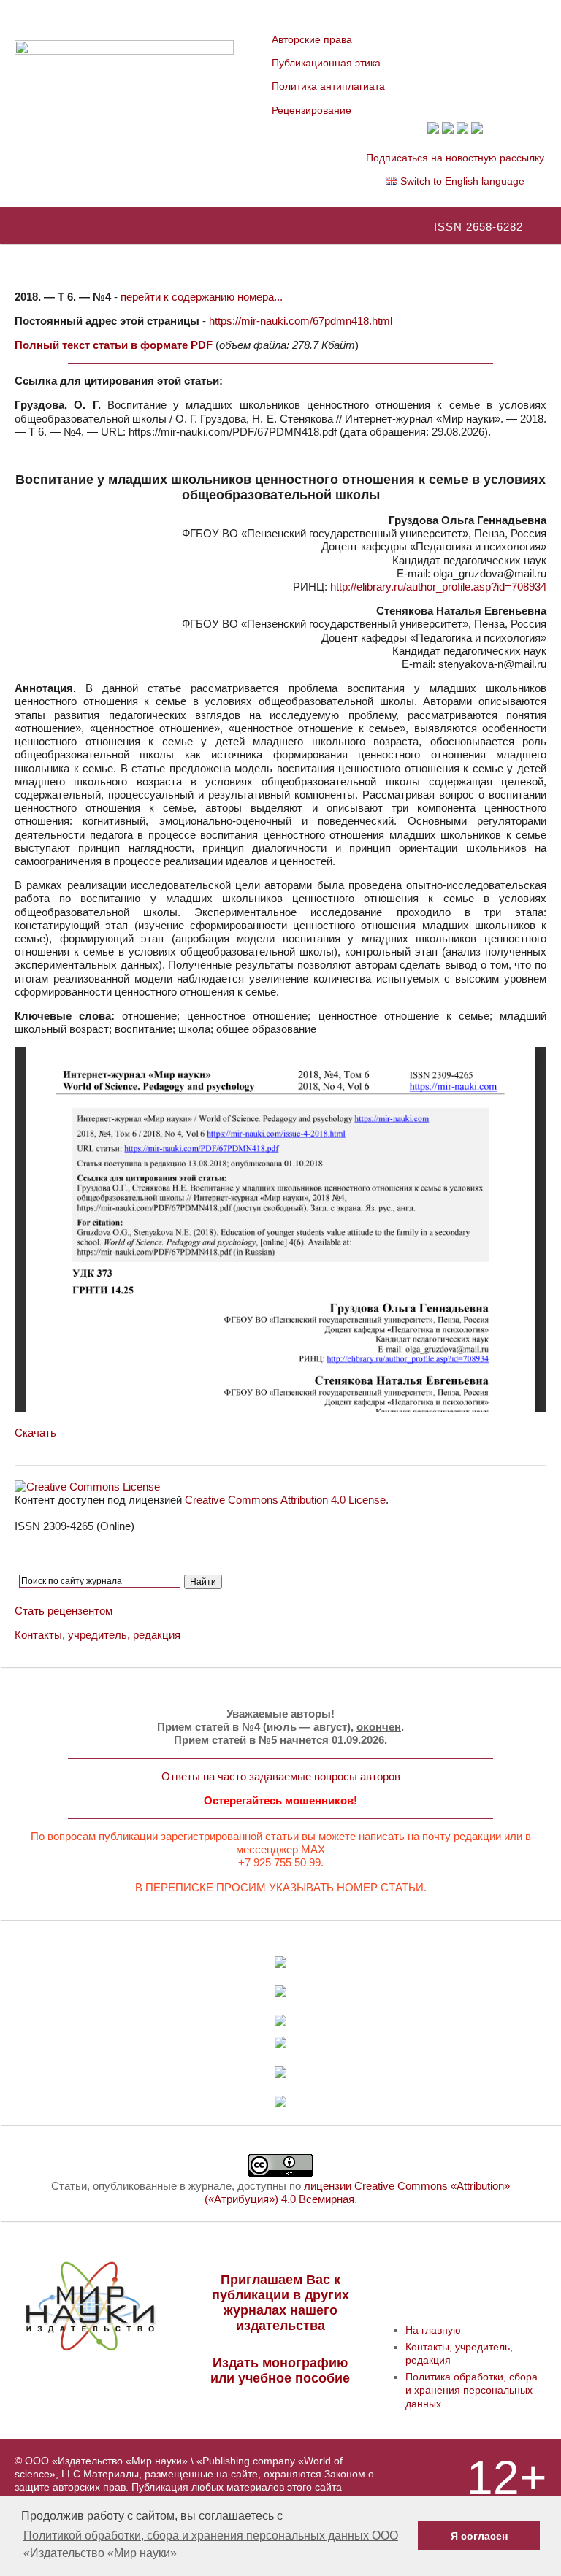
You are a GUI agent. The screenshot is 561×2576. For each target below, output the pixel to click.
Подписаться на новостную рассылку (455, 158)
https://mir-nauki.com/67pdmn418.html (301, 321)
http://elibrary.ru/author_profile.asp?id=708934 (438, 587)
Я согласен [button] (479, 2536)
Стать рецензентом (64, 1611)
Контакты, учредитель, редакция (98, 1635)
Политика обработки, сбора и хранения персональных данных (472, 2390)
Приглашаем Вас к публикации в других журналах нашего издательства (280, 2303)
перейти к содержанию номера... (202, 297)
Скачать (35, 1433)
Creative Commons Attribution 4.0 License (285, 1500)
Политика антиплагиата (328, 86)
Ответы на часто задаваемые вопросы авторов (281, 1776)
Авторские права (312, 39)
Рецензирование (312, 110)
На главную (433, 2330)
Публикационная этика (326, 63)
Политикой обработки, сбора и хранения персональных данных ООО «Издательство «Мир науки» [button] (211, 2544)
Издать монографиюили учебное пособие (280, 2371)
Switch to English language (461, 181)
